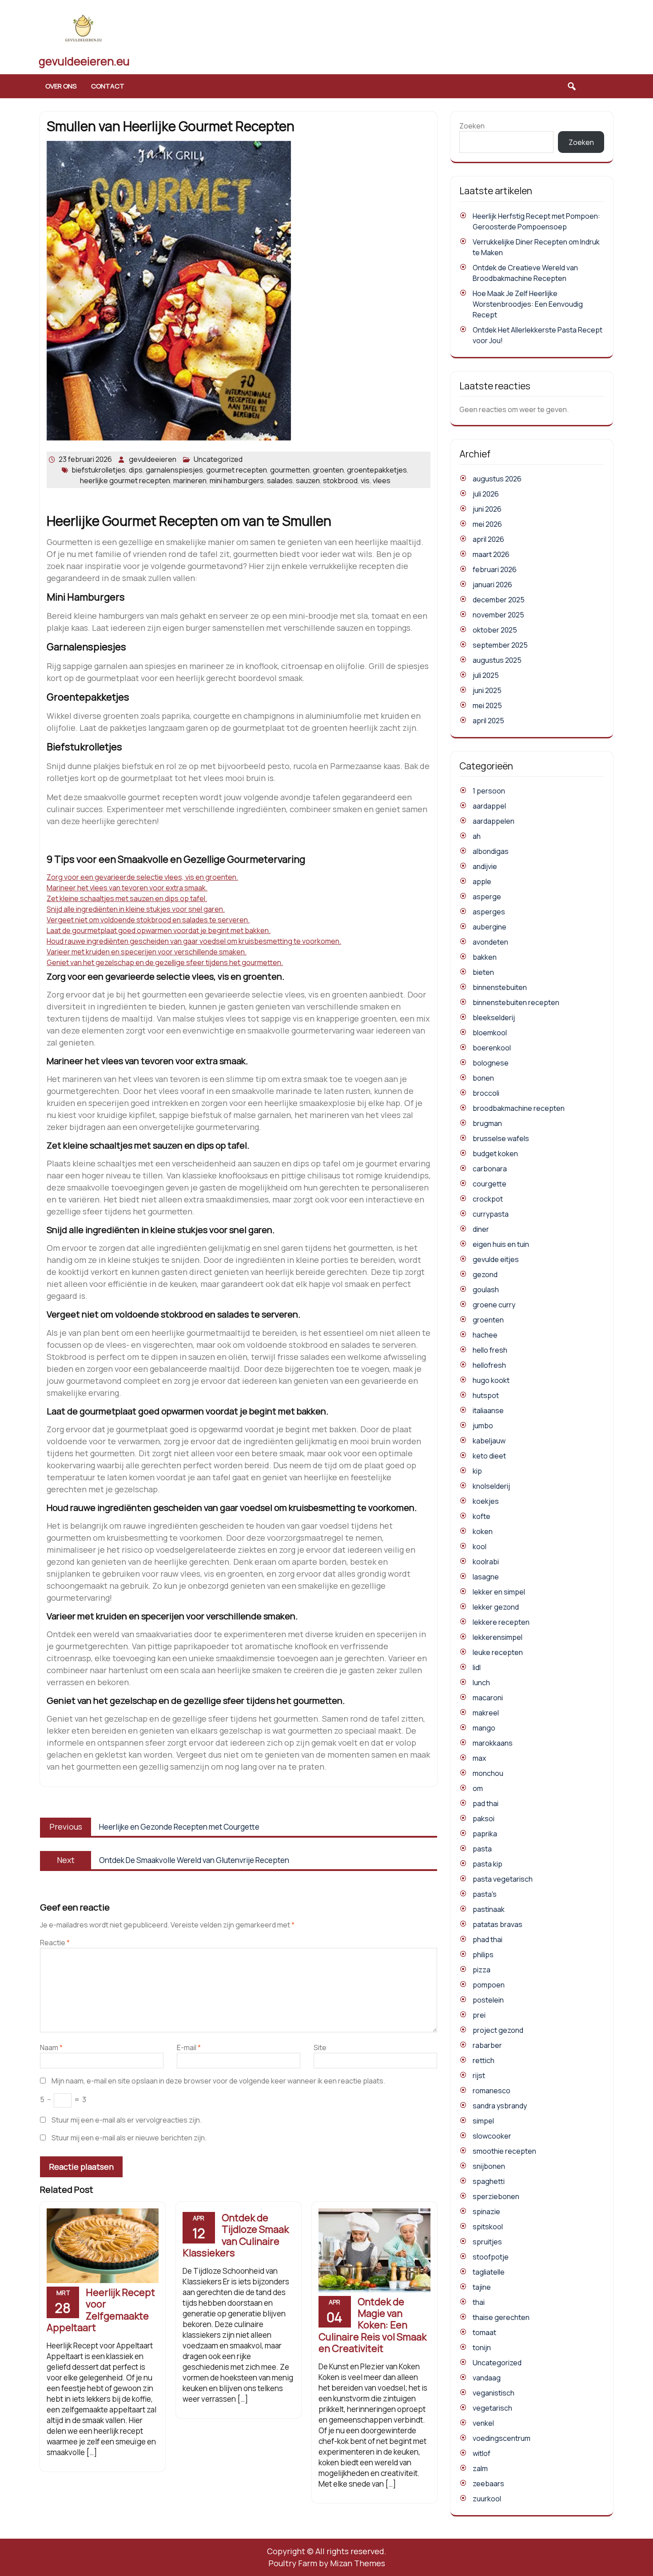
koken (483, 1531)
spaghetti (489, 2181)
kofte (482, 1516)
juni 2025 (487, 690)
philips (483, 1955)
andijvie (485, 866)
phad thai (488, 1939)
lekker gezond (496, 1607)
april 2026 (488, 539)
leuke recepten (498, 1652)
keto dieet (489, 1456)
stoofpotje (491, 2257)
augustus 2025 (497, 660)
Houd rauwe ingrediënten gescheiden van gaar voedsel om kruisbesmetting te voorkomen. (194, 941)
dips (136, 470)
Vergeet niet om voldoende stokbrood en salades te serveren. (148, 920)
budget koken (495, 1154)
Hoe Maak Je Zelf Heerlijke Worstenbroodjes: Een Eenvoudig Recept (528, 304)
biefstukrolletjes (99, 470)
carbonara (490, 1169)
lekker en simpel (499, 1592)
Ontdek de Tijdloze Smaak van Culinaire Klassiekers (236, 2235)
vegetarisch (492, 2408)
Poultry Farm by (327, 2563)
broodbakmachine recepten (519, 1108)
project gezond (498, 2030)
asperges (489, 912)
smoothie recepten (504, 2151)
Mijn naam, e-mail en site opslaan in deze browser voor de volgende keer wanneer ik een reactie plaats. (218, 2081)
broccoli (486, 1093)
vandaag (487, 2378)
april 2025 (488, 721)
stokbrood (340, 481)
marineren (190, 481)
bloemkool (490, 1033)
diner (481, 1229)
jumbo (483, 1426)
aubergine (490, 927)
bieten (483, 972)
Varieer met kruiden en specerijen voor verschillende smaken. (147, 952)
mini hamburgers (237, 481)
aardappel (489, 806)
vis (365, 481)
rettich (484, 2060)
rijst (479, 2075)
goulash (486, 1290)
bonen (483, 1078)
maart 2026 (491, 554)
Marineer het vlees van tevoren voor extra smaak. (127, 888)
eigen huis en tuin (501, 1244)
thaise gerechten (501, 2317)
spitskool (488, 2227)
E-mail (189, 2047)
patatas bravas (498, 1924)
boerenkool (492, 1048)
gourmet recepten (237, 470)
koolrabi (486, 1562)
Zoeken (472, 126)
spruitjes (487, 2242)
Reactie (55, 1943)
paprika (485, 1834)
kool (480, 1546)
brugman (487, 1123)
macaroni (488, 1698)
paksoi (484, 1819)
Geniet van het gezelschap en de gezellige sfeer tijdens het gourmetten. (165, 962)
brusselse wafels (501, 1138)
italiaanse (488, 1410)
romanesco (492, 2091)
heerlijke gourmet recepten (125, 481)
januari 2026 (492, 585)
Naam (51, 2047)
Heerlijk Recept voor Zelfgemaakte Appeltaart (101, 2310)
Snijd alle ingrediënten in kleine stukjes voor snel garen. (136, 909)
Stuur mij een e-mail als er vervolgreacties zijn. (127, 2120)
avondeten (490, 942)
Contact (108, 86)
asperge (487, 897)
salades (280, 481)
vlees (382, 481)
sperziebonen (496, 2196)
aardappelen (494, 821)
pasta (482, 1849)
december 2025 (499, 600)
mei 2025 (487, 705)
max (479, 1758)
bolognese (491, 1063)
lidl (477, 1667)
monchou (488, 1773)
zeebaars (488, 2484)
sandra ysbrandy (500, 2106)
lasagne (486, 1577)
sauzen (308, 481)
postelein (488, 2000)
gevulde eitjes (496, 1259)
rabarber (487, 2045)
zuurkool (487, 2499)
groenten (328, 470)
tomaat (484, 2332)
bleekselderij (494, 1018)
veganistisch (494, 2393)
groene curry (494, 1305)
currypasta (491, 1214)
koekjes (486, 1501)
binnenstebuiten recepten (516, 1002)
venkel (483, 2423)
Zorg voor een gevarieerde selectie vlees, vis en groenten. (142, 877)
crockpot (488, 1199)
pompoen (489, 1985)
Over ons (61, 86)
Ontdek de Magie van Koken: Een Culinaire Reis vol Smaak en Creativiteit (372, 2325)
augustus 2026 (497, 479)
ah (477, 836)
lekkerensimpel (498, 1637)
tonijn (482, 2348)
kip (477, 1471)
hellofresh (489, 1365)
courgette (490, 1184)
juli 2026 (486, 494)
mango (484, 1728)
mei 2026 (487, 524)
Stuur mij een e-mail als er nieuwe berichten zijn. (129, 2138)
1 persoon (489, 791)
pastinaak (489, 1909)
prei (479, 2015)
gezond (485, 1274)
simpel (483, 2121)
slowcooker (492, 2136)
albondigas (491, 851)
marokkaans (493, 1743)
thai (479, 2302)
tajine (482, 2287)
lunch (481, 1683)
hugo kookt (491, 1380)
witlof (482, 2453)
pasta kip (488, 1864)
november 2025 (498, 615)
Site (320, 2047)
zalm (480, 2468)
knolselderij (491, 1486)
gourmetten (290, 470)
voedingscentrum (502, 2438)
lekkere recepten (501, 1622)
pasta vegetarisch (503, 1879)
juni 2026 (487, 509)
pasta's (485, 1894)
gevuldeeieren (153, 459)
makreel (486, 1713)
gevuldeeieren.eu (84, 61)
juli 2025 (486, 675)
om (478, 1788)
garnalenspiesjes (174, 470)
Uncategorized (218, 459)
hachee (485, 1335)
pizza (482, 1970)
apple (482, 881)
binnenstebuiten (500, 987)
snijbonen (489, 2166)
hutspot (486, 1395)
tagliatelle (489, 2272)
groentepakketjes (377, 470)
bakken (485, 957)
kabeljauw (489, 1441)
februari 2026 (495, 569)
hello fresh (490, 1350)
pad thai (486, 1803)
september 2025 (500, 645)
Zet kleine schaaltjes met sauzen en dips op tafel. (127, 898)
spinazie (486, 2211)
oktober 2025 (495, 630)
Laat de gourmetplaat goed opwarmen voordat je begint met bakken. (159, 930)
